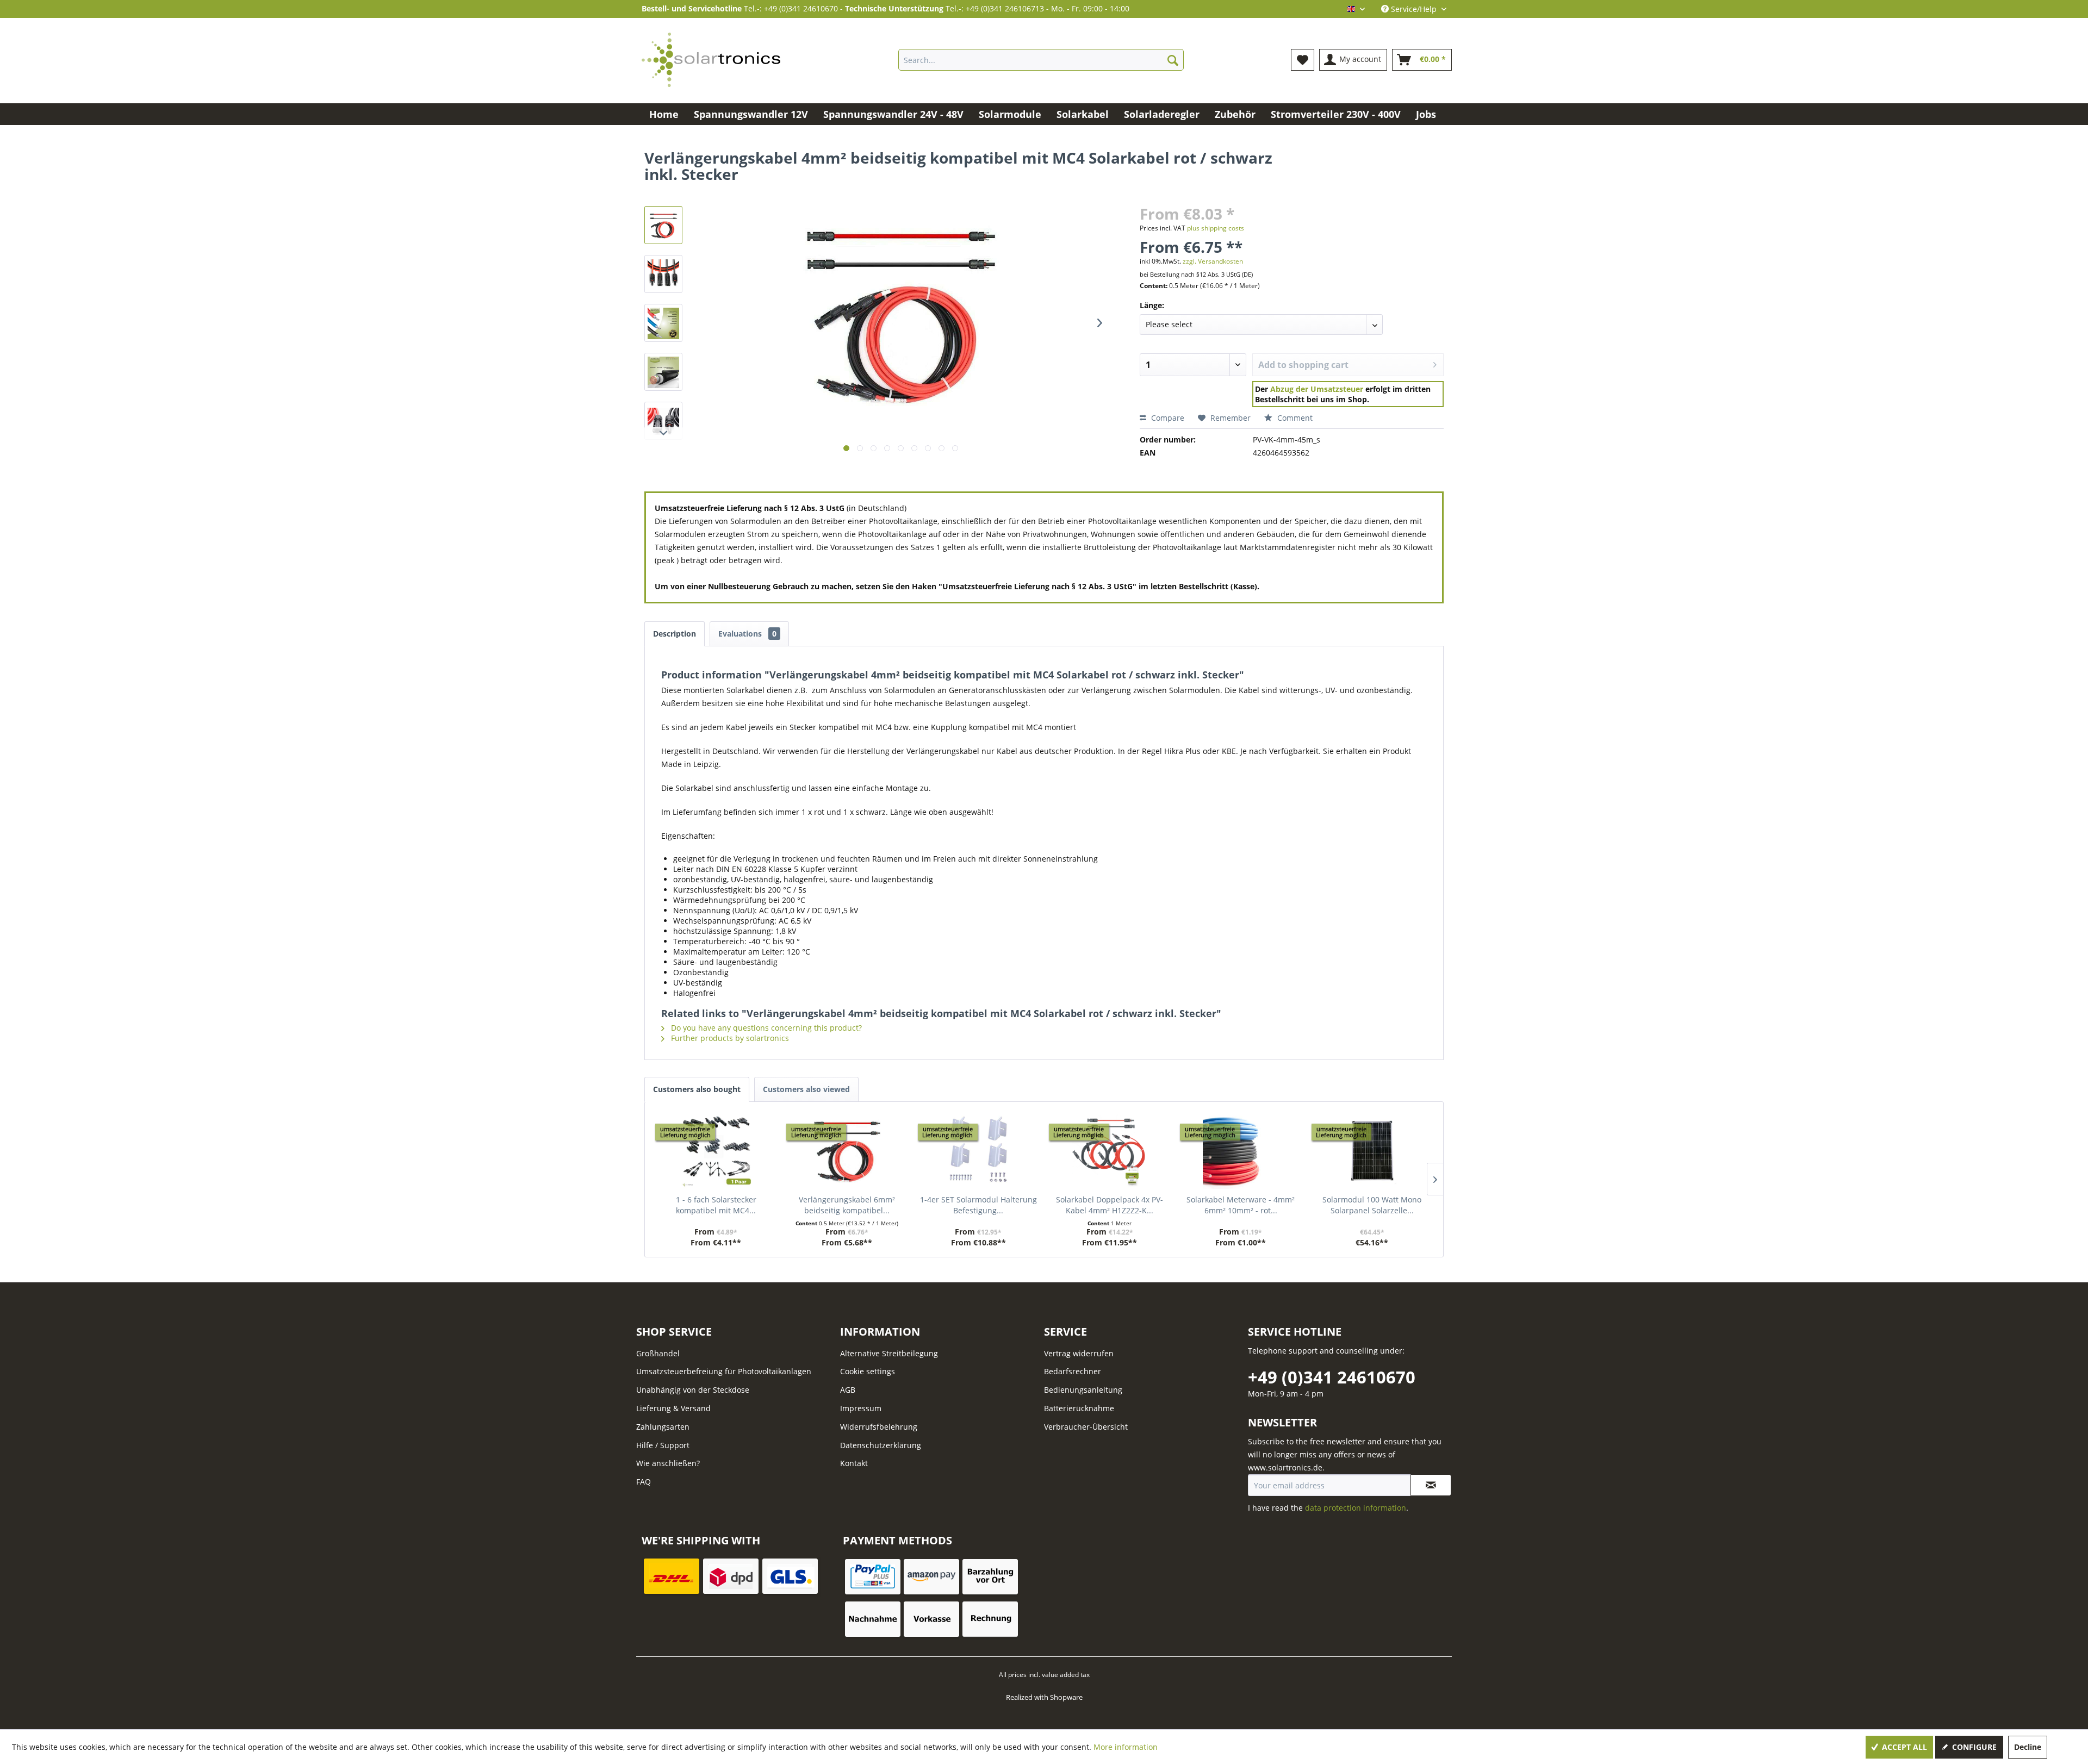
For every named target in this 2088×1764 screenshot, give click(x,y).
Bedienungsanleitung (1083, 1390)
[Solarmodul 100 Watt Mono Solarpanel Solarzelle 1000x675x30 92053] (1372, 1151)
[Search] (1173, 60)
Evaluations (747, 634)
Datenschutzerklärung (881, 1445)
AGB (848, 1390)
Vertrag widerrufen (1079, 1353)
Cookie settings (868, 1371)
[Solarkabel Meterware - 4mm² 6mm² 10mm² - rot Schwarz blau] (1241, 1151)
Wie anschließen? (668, 1463)
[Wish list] (1303, 60)
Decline (2028, 1747)
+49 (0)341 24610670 (1332, 1377)
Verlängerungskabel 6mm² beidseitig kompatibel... (847, 1205)
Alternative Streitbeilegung (889, 1353)
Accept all (1903, 1747)
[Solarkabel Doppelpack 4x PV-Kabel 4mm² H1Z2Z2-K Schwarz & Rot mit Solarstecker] (1110, 1151)
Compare (1167, 418)
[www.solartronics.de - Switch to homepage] (711, 60)
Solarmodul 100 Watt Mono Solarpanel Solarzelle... (1372, 1205)
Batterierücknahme (1079, 1408)
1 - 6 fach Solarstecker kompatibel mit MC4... (716, 1205)
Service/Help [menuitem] (1414, 9)
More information (1126, 1747)
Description (675, 634)
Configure (1973, 1747)
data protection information (1356, 1508)
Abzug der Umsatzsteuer (1317, 389)
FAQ (644, 1482)
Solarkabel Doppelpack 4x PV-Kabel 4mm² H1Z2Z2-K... (1110, 1205)
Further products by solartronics (729, 1038)
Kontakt (854, 1463)
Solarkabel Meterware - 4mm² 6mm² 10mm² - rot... (1241, 1205)
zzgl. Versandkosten (1213, 261)
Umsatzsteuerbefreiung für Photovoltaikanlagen (724, 1371)
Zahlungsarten (663, 1427)
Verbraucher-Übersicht (1086, 1427)
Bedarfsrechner (1073, 1371)
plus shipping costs (1216, 228)
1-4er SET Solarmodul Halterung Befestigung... (978, 1205)
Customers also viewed (806, 1089)
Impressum (861, 1408)
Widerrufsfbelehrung (879, 1427)
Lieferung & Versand (673, 1408)
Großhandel (658, 1353)
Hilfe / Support (663, 1445)
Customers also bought (697, 1089)
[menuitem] (1041, 60)
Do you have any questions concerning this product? (765, 1028)
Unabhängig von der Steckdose (693, 1390)
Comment (1294, 418)
